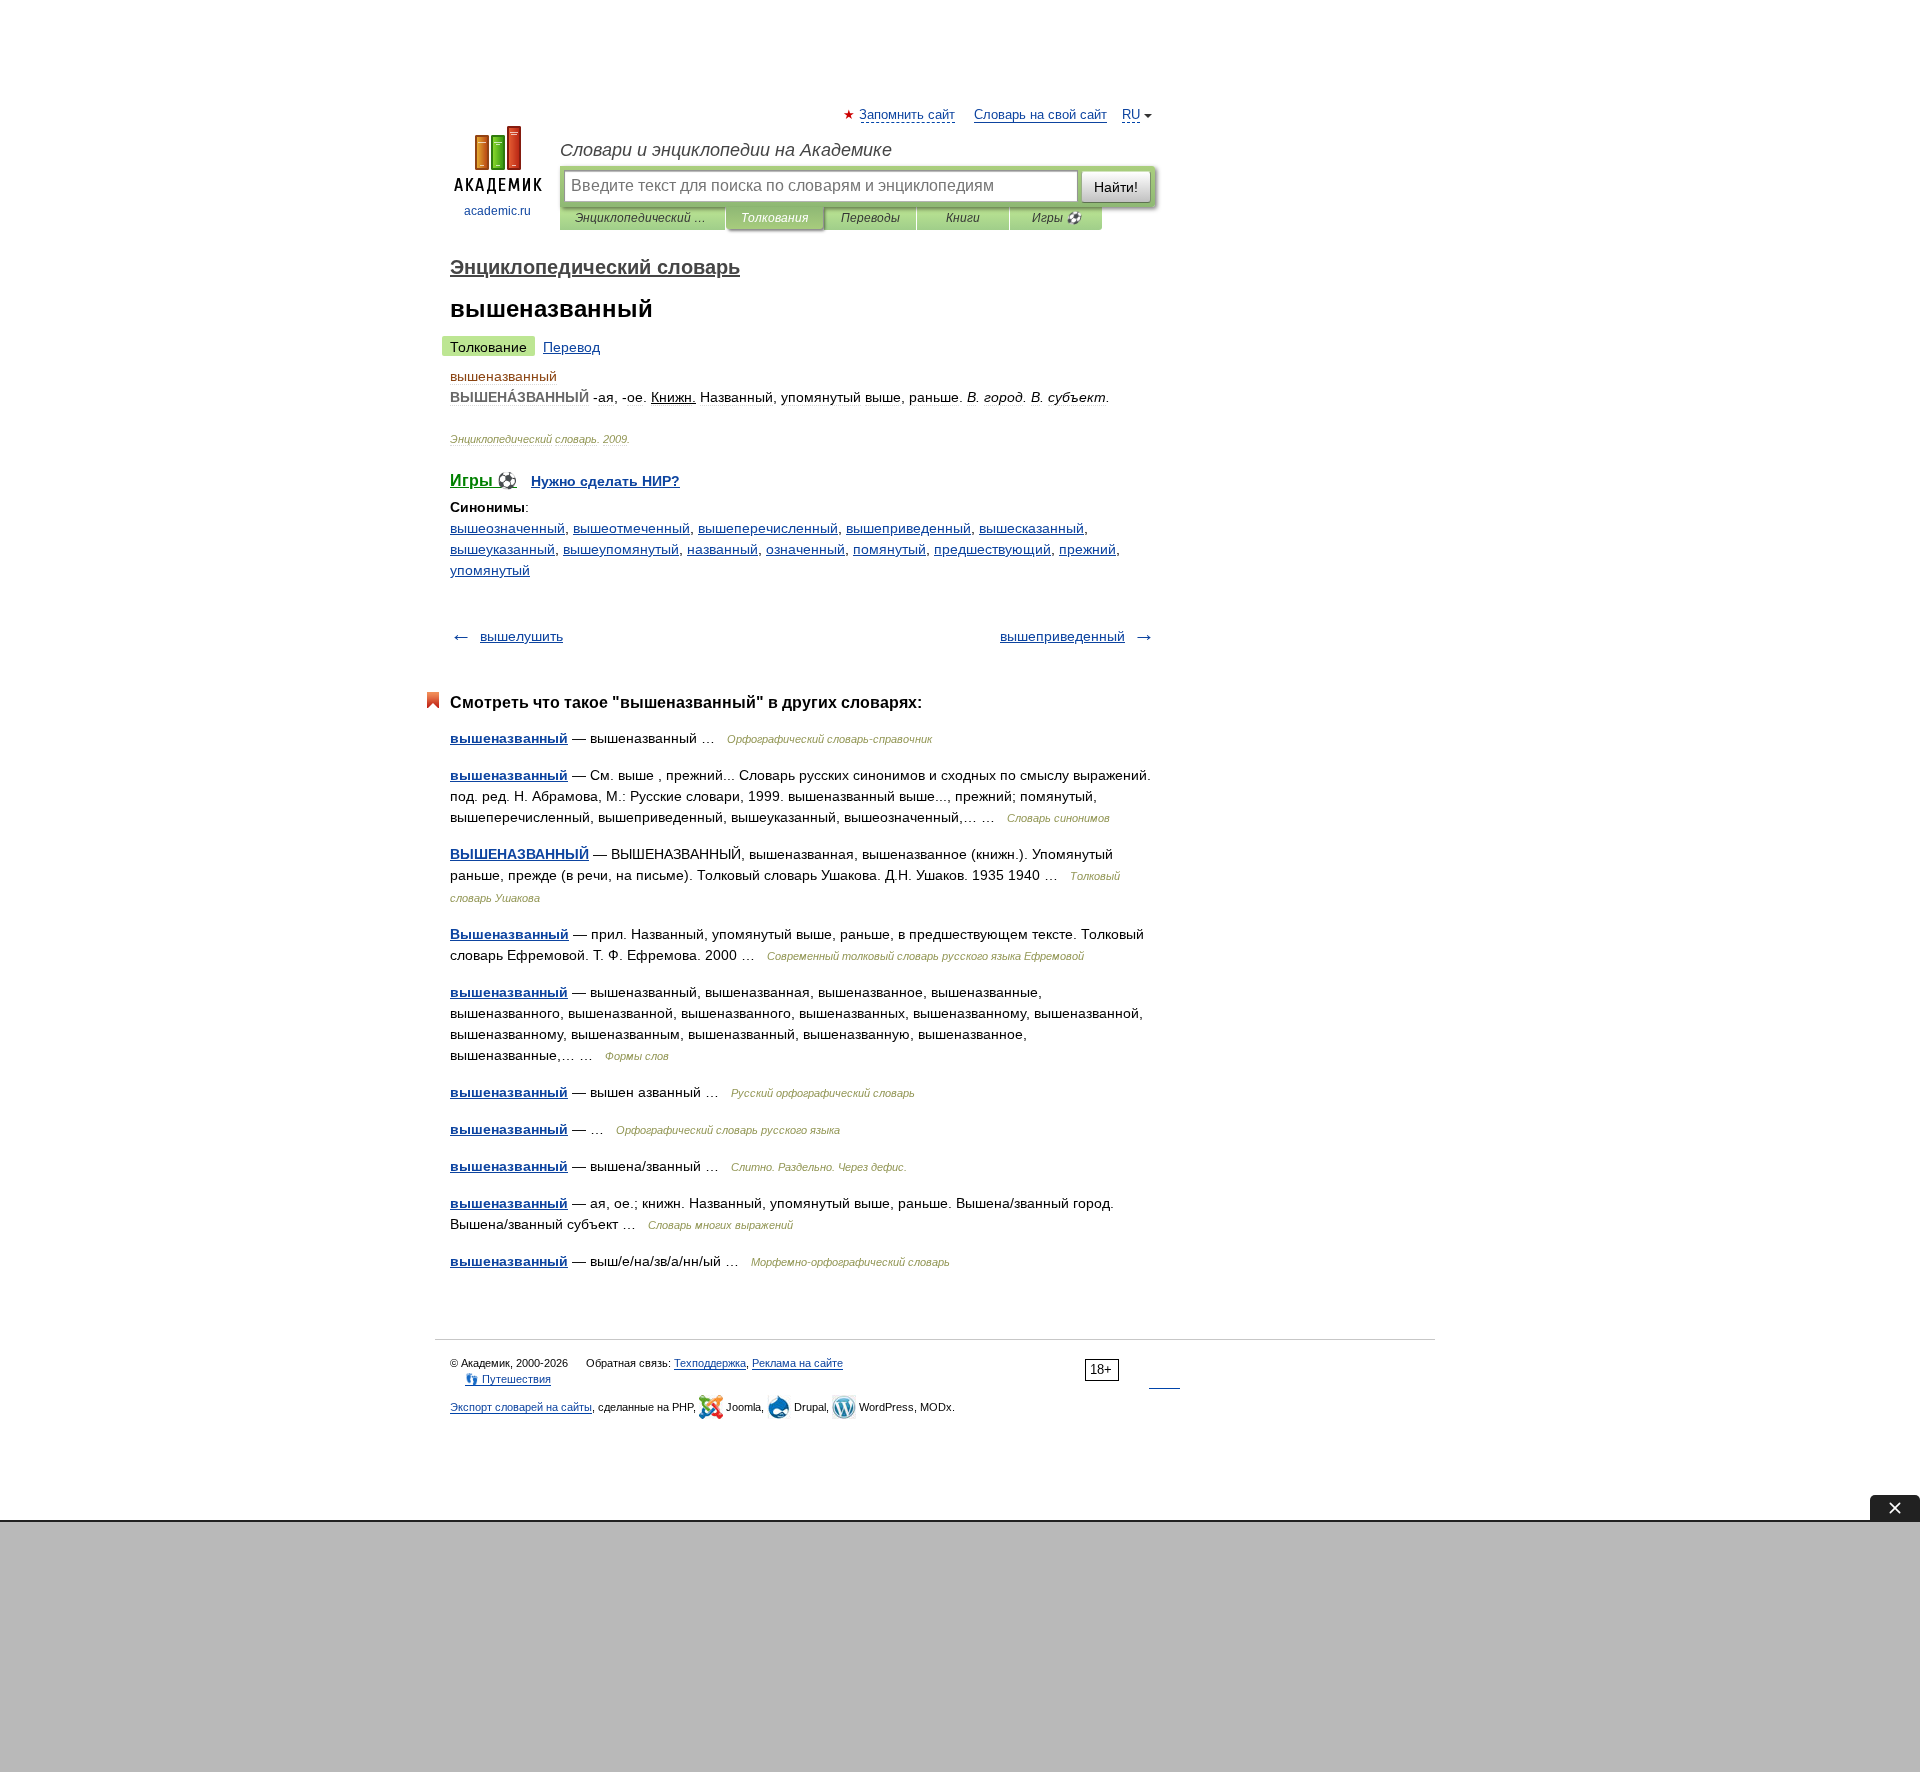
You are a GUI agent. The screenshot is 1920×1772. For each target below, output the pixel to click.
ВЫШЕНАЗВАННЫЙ (519, 854)
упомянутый (490, 570)
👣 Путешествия (508, 1379)
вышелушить (521, 636)
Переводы (870, 218)
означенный (805, 549)
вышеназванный (509, 738)
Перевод (571, 347)
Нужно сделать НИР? (605, 481)
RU (1131, 115)
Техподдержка (710, 1363)
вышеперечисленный (768, 528)
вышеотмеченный (631, 528)
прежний (1087, 549)
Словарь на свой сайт (1040, 115)
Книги (963, 218)
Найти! (1116, 187)
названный (722, 549)
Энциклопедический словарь (642, 218)
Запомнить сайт (908, 115)
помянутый (889, 549)
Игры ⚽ (1056, 218)
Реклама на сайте (797, 1363)
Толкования (774, 218)
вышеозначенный (507, 528)
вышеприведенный (908, 528)
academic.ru (497, 211)
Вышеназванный (509, 934)
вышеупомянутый (621, 549)
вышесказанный (1031, 528)
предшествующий (992, 549)
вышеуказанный (502, 549)
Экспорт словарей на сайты (521, 1407)
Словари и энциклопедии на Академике (726, 150)
